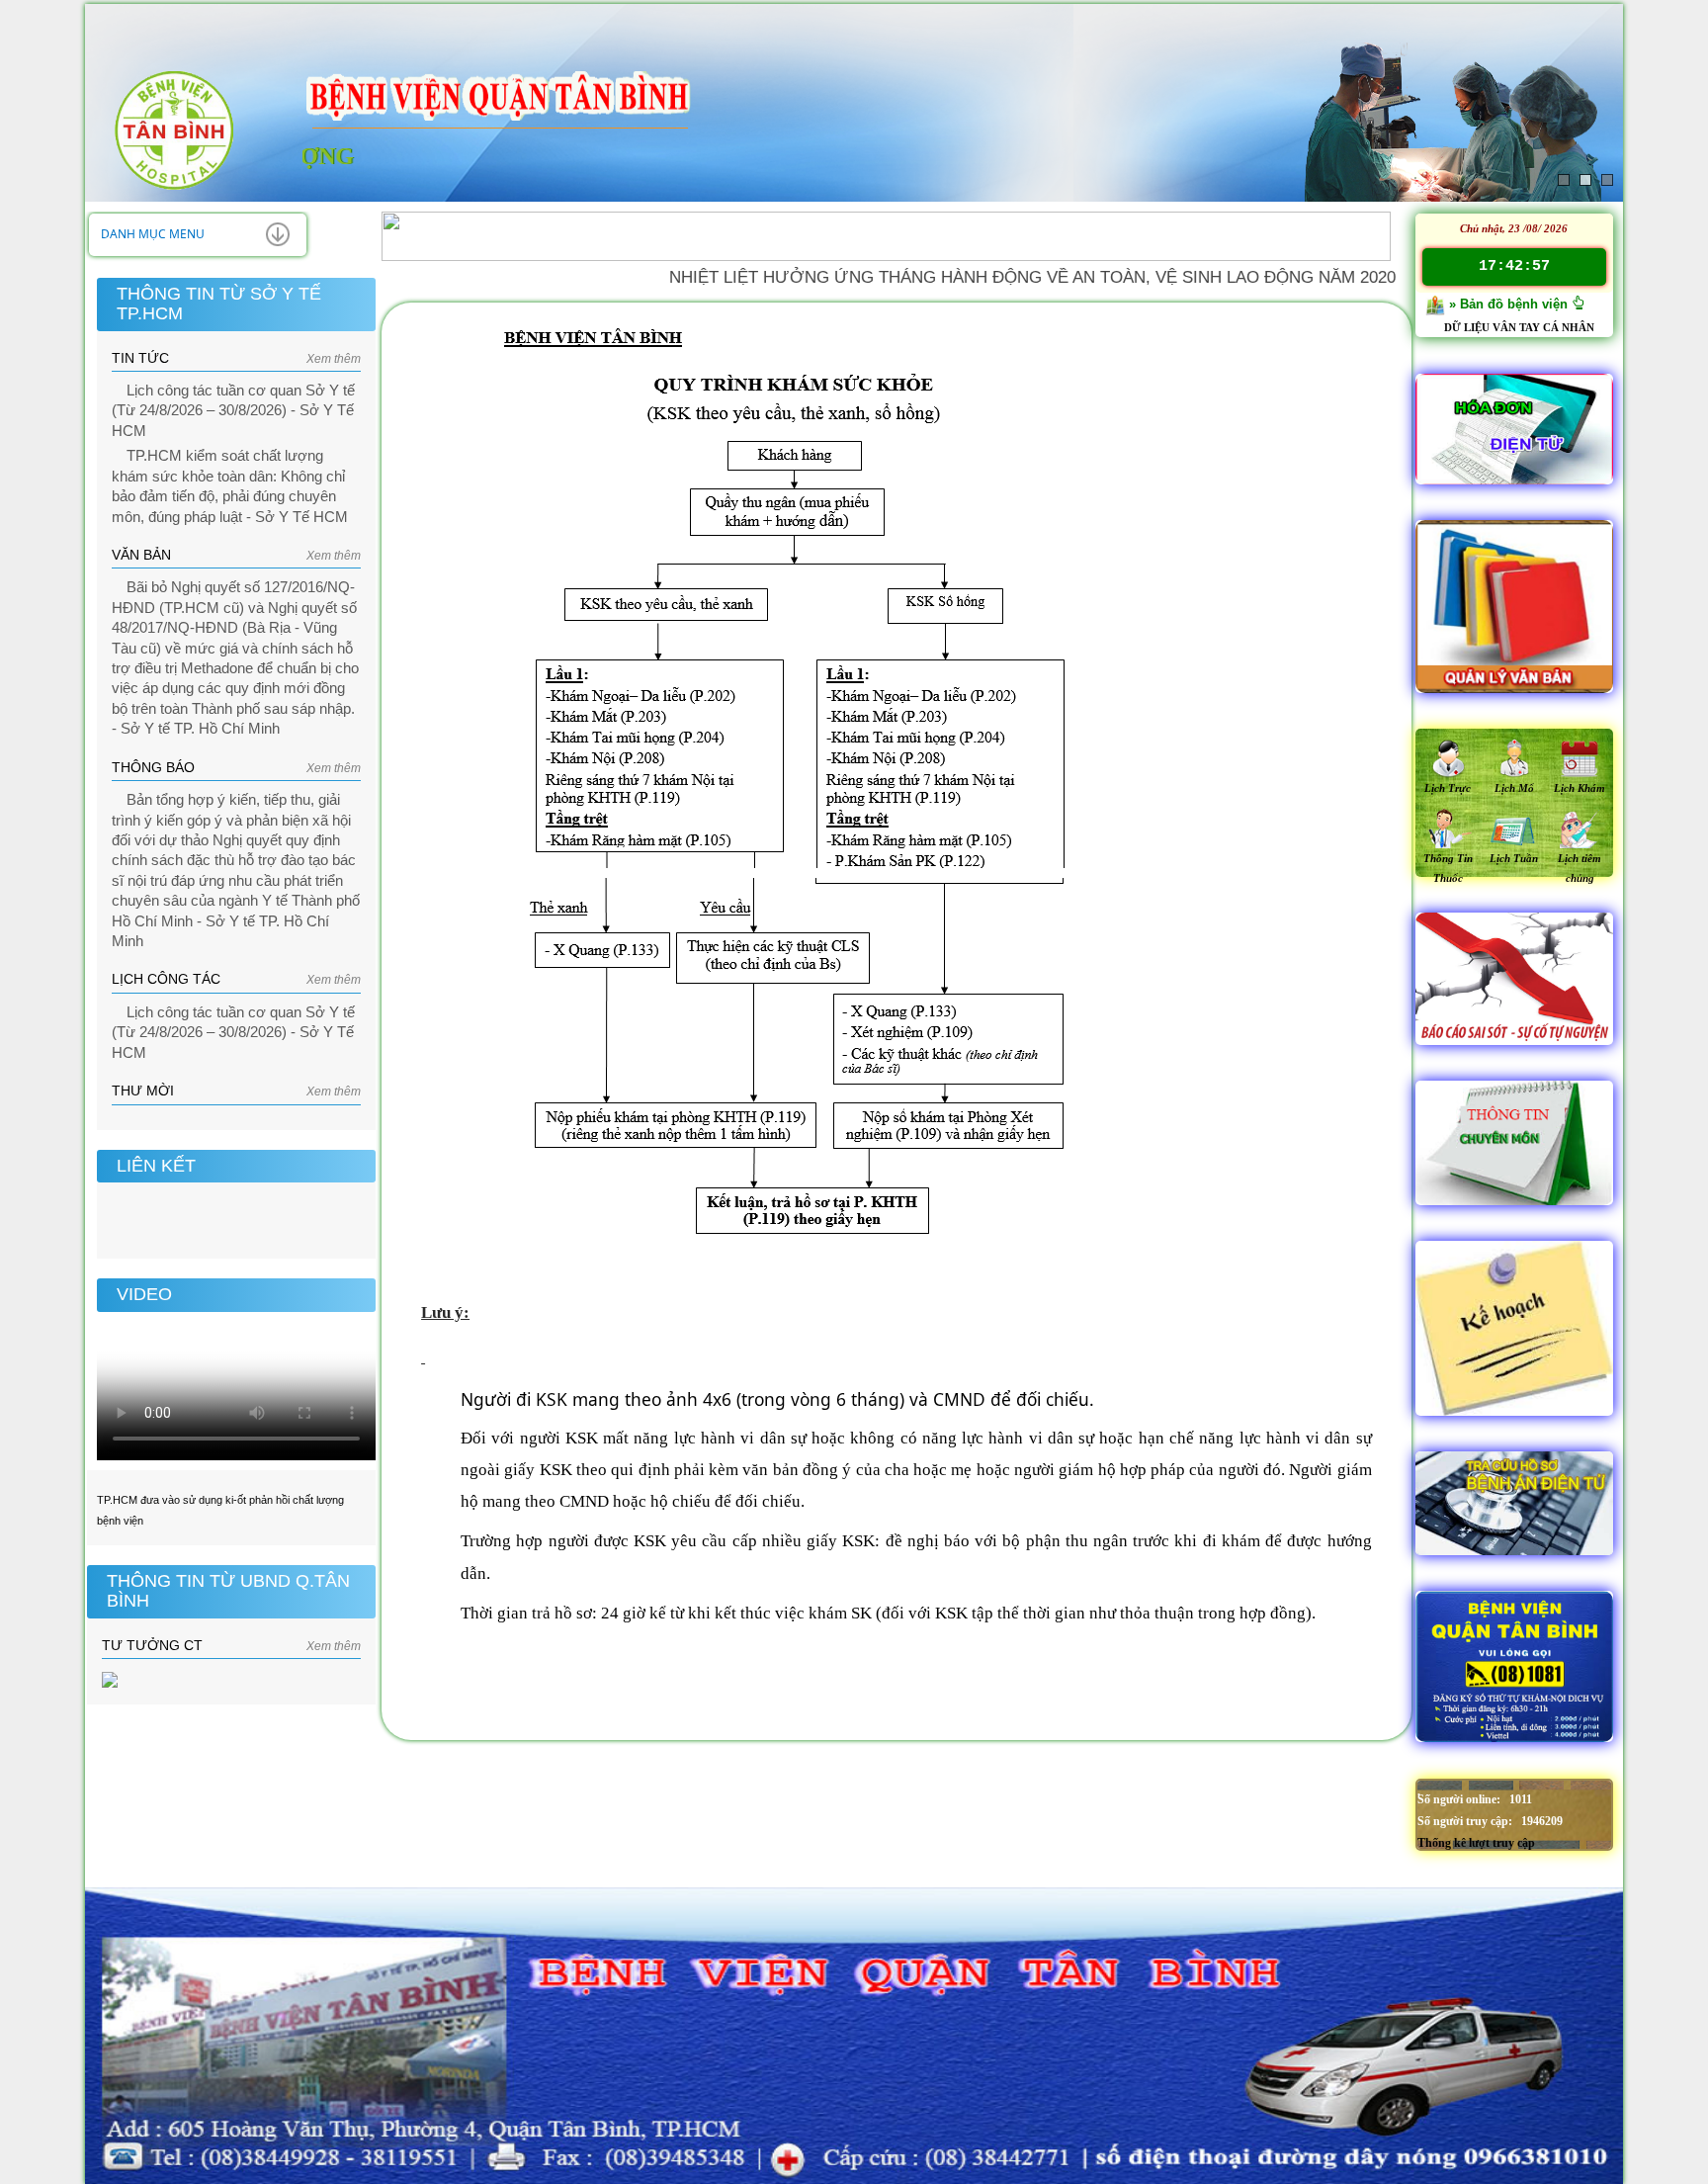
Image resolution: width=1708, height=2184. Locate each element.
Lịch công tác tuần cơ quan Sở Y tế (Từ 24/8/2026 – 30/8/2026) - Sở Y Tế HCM (233, 411)
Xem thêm (334, 359)
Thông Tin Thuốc (1448, 868)
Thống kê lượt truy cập (1476, 1843)
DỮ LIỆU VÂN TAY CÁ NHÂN (1519, 327)
